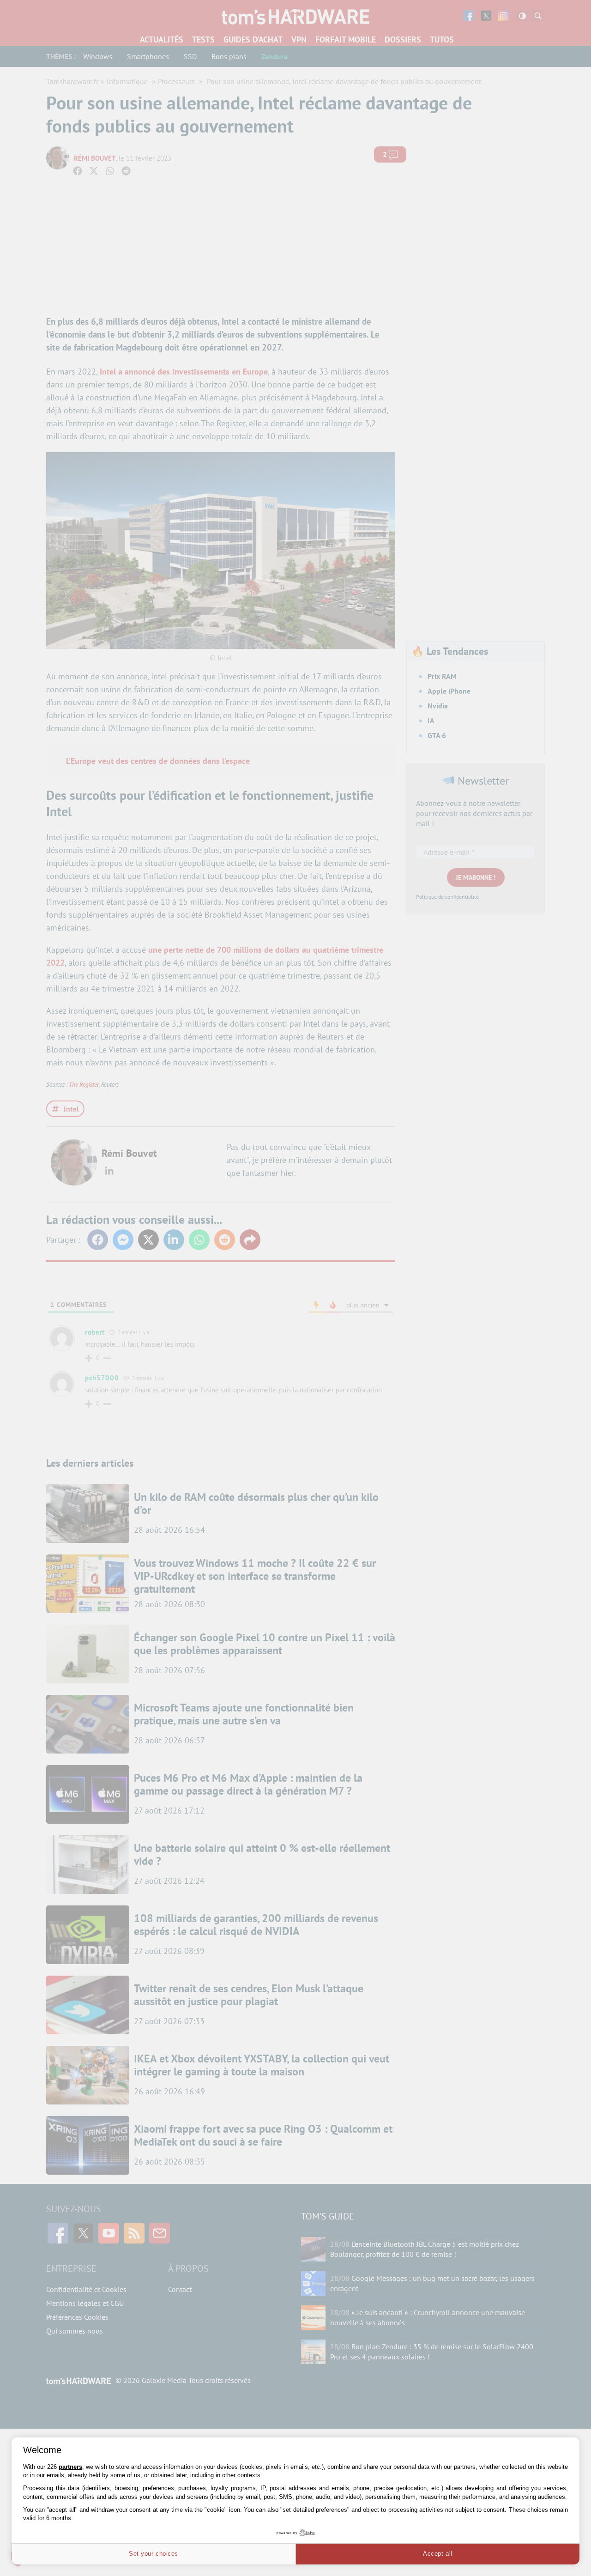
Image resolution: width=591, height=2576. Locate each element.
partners (70, 2467)
